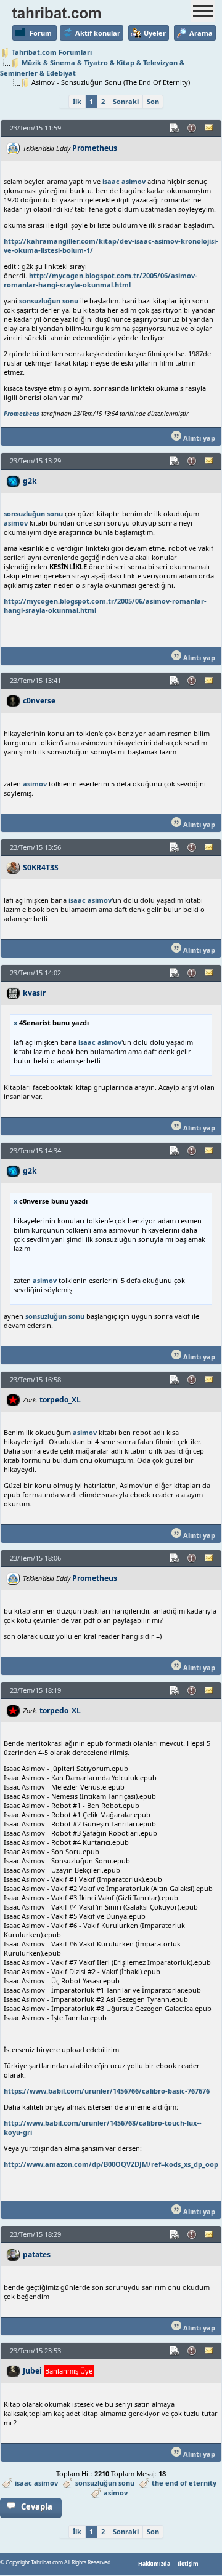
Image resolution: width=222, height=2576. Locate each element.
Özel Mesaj (210, 128)
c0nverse (39, 701)
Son (153, 101)
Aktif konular (98, 33)
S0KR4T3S (41, 867)
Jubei (32, 2371)
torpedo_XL (60, 1400)
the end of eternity (184, 2483)
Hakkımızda (154, 2564)
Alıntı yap (198, 438)
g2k (30, 481)
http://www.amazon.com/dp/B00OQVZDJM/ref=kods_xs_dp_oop (111, 2164)
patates (37, 2254)
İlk (77, 101)
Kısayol (175, 128)
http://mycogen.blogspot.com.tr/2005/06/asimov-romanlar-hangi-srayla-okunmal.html (101, 280)
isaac (112, 181)
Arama (201, 33)
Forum (41, 33)
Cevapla (37, 2506)
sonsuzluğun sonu (49, 301)
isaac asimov (36, 2483)
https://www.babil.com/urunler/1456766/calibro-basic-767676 (107, 2091)
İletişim (188, 2564)
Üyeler (155, 33)
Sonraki (126, 101)
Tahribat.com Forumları (52, 52)
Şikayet (192, 128)
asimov (134, 181)
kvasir (34, 993)
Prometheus (95, 148)
